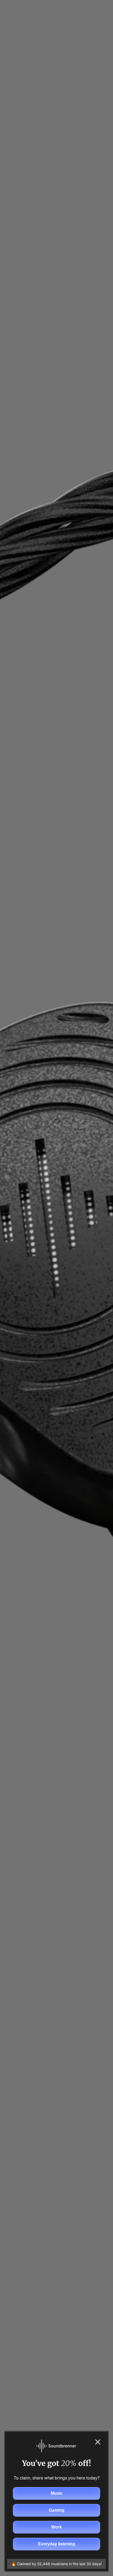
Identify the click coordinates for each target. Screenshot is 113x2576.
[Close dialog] (98, 2442)
